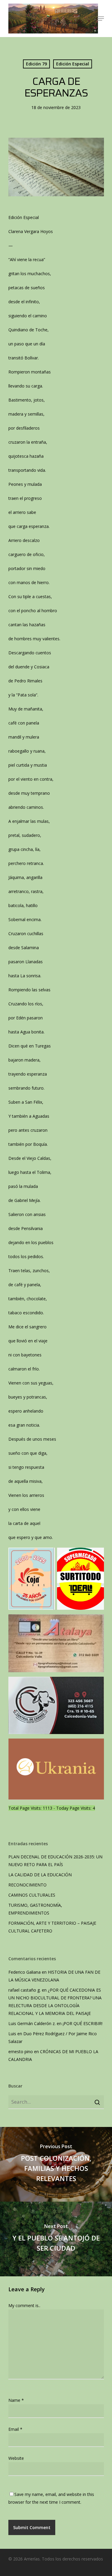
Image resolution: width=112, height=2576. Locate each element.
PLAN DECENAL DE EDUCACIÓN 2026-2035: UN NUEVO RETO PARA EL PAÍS (55, 1861)
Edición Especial (73, 64)
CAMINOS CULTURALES (32, 1895)
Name (16, 2400)
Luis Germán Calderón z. (32, 2023)
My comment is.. (24, 2305)
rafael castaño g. (24, 1990)
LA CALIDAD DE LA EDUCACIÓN (40, 1875)
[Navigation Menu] (101, 19)
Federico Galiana (24, 1972)
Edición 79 (36, 64)
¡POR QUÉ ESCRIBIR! (83, 2023)
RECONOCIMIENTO (27, 1885)
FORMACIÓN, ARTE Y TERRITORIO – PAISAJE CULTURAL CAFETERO (52, 1927)
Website (16, 2458)
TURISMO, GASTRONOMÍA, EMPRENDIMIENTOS (35, 1909)
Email (15, 2429)
